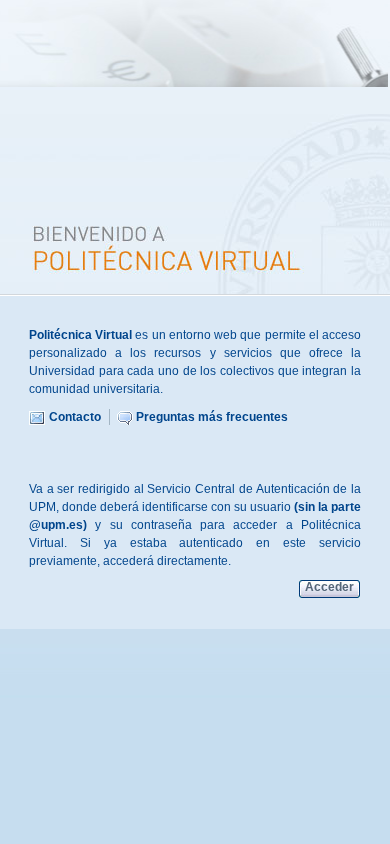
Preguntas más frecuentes (212, 417)
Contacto (75, 417)
